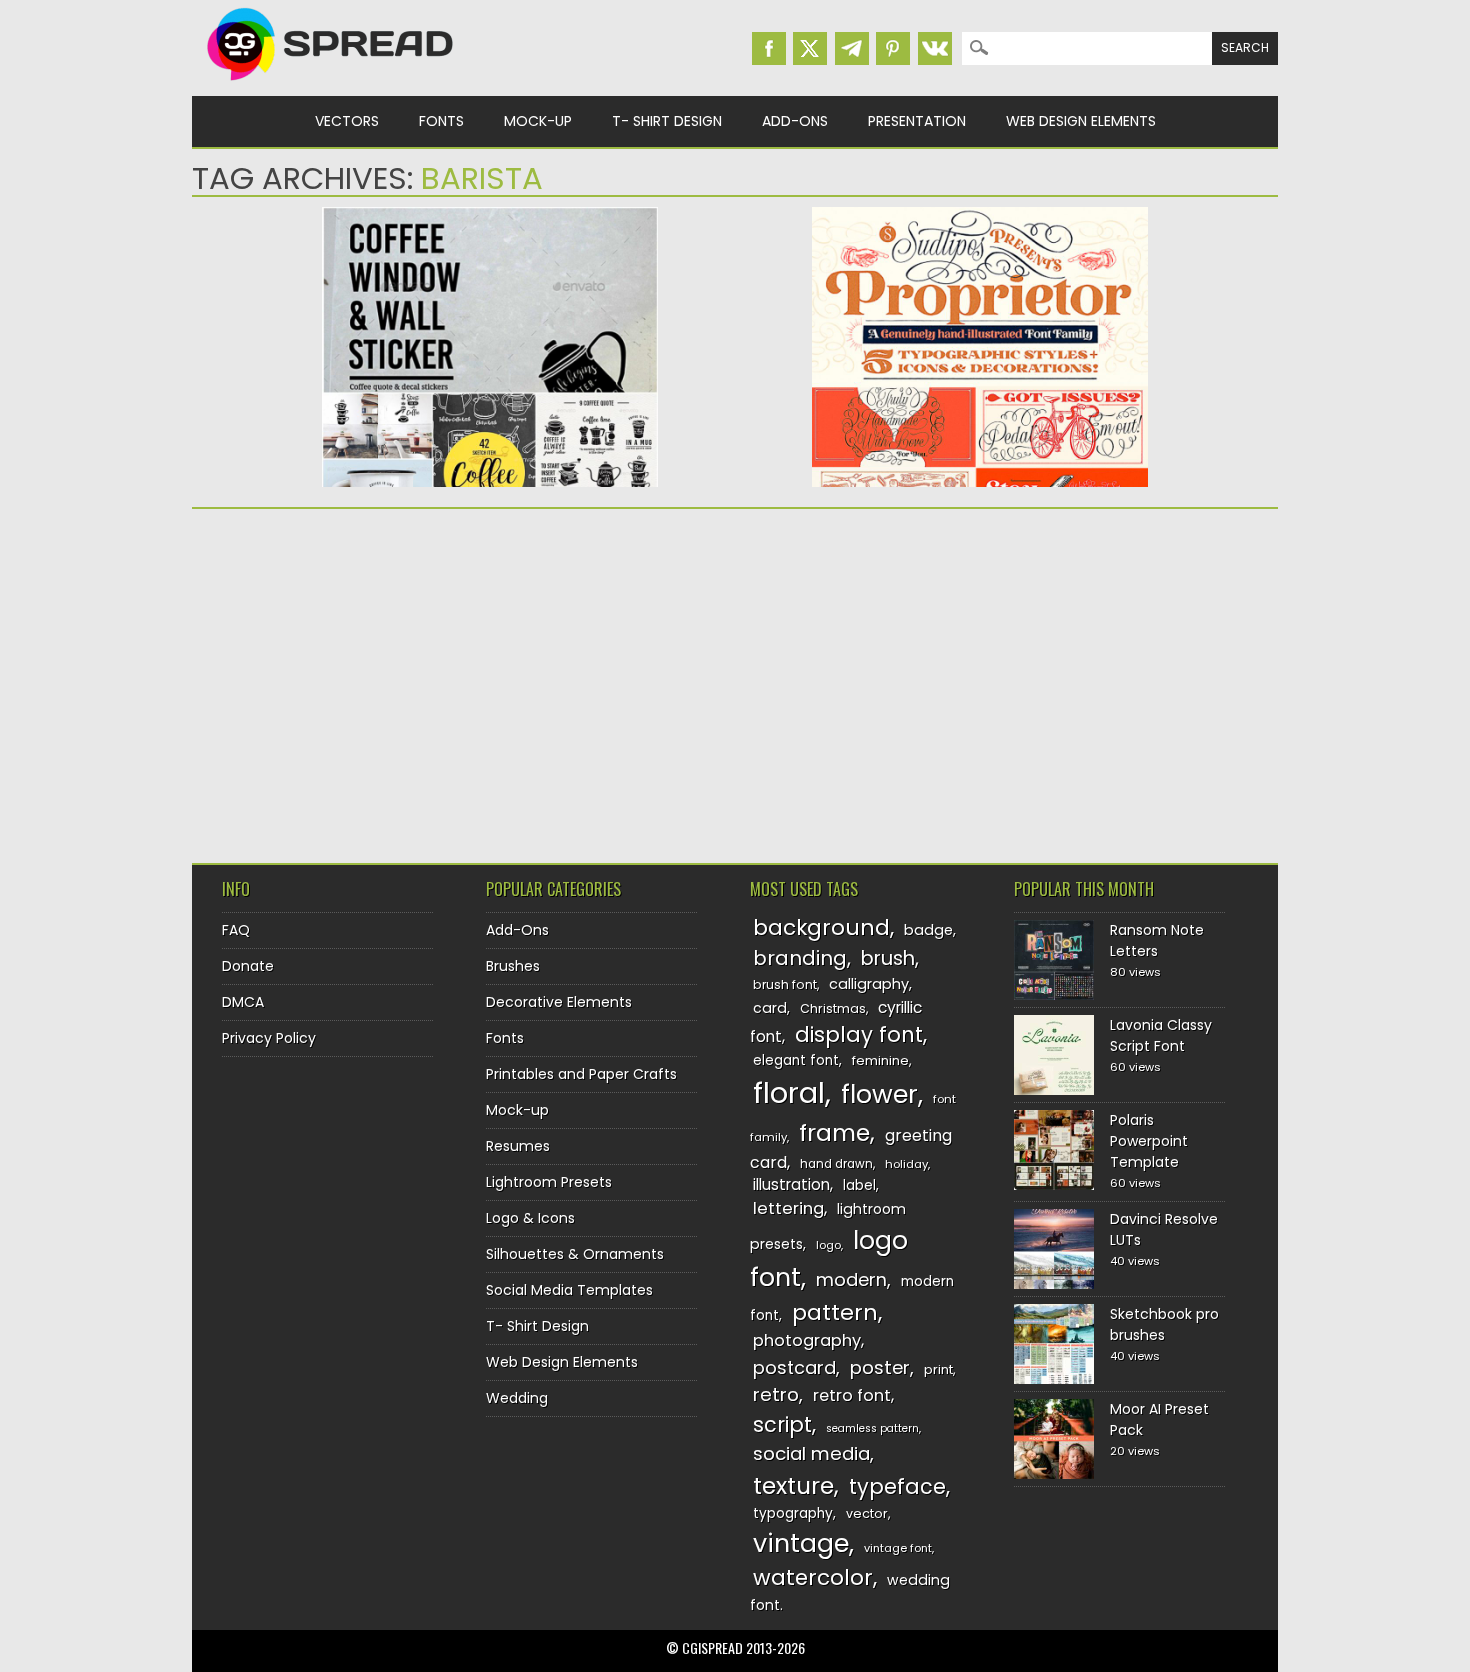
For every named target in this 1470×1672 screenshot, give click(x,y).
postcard (794, 1367)
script (782, 1424)
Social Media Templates (569, 1290)
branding (800, 958)
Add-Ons (795, 121)
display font (859, 1034)
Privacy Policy (269, 1038)
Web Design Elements (1081, 121)
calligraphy (869, 984)
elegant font (796, 1060)
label (859, 1185)
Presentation (917, 121)
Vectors (347, 121)
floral (789, 1092)
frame (834, 1132)
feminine (880, 1060)
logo (828, 1245)
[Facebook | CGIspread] (769, 48)
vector (867, 1513)
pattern (835, 1312)
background (821, 927)
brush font (785, 984)
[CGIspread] (331, 85)
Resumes (518, 1146)
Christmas (833, 1008)
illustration (791, 1184)
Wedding (517, 1398)
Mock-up (538, 121)
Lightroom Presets (549, 1182)
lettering (788, 1208)
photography (807, 1340)
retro (776, 1394)
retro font (852, 1395)
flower (879, 1094)
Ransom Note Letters (1157, 940)
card (770, 1008)
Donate (248, 966)
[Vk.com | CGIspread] (935, 48)
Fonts (441, 121)
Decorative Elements (559, 1002)
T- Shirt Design (667, 121)
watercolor (813, 1577)
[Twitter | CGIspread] (810, 48)
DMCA (243, 1002)
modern (851, 1279)
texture (793, 1485)
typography (793, 1513)
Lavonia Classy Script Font (1161, 1035)
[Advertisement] (367, 679)
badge (928, 930)
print (938, 1369)
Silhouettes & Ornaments (575, 1254)
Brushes (513, 966)
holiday (906, 1164)
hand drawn (836, 1164)
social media (811, 1453)
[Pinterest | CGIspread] (893, 48)
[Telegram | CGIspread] (852, 48)
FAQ (236, 930)
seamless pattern (872, 1428)
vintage (801, 1543)
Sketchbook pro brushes (1164, 1324)
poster (880, 1367)
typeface (897, 1486)
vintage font (898, 1548)
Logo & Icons (530, 1218)
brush (888, 958)
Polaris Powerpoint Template (1149, 1141)
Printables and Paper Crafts (581, 1074)
